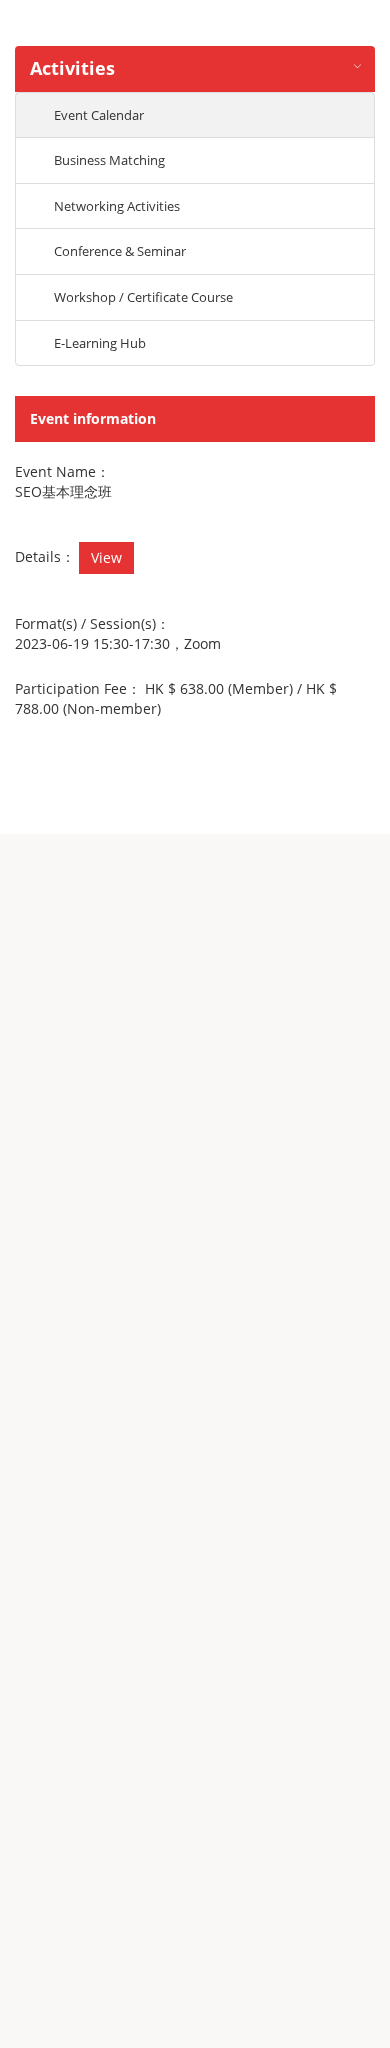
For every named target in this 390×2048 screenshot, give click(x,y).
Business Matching (109, 160)
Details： (45, 556)
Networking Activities (117, 206)
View (106, 557)
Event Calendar (99, 115)
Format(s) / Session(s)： (92, 623)
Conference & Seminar (120, 251)
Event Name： (62, 471)
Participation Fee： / (176, 698)
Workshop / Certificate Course (143, 297)
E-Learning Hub (100, 343)
